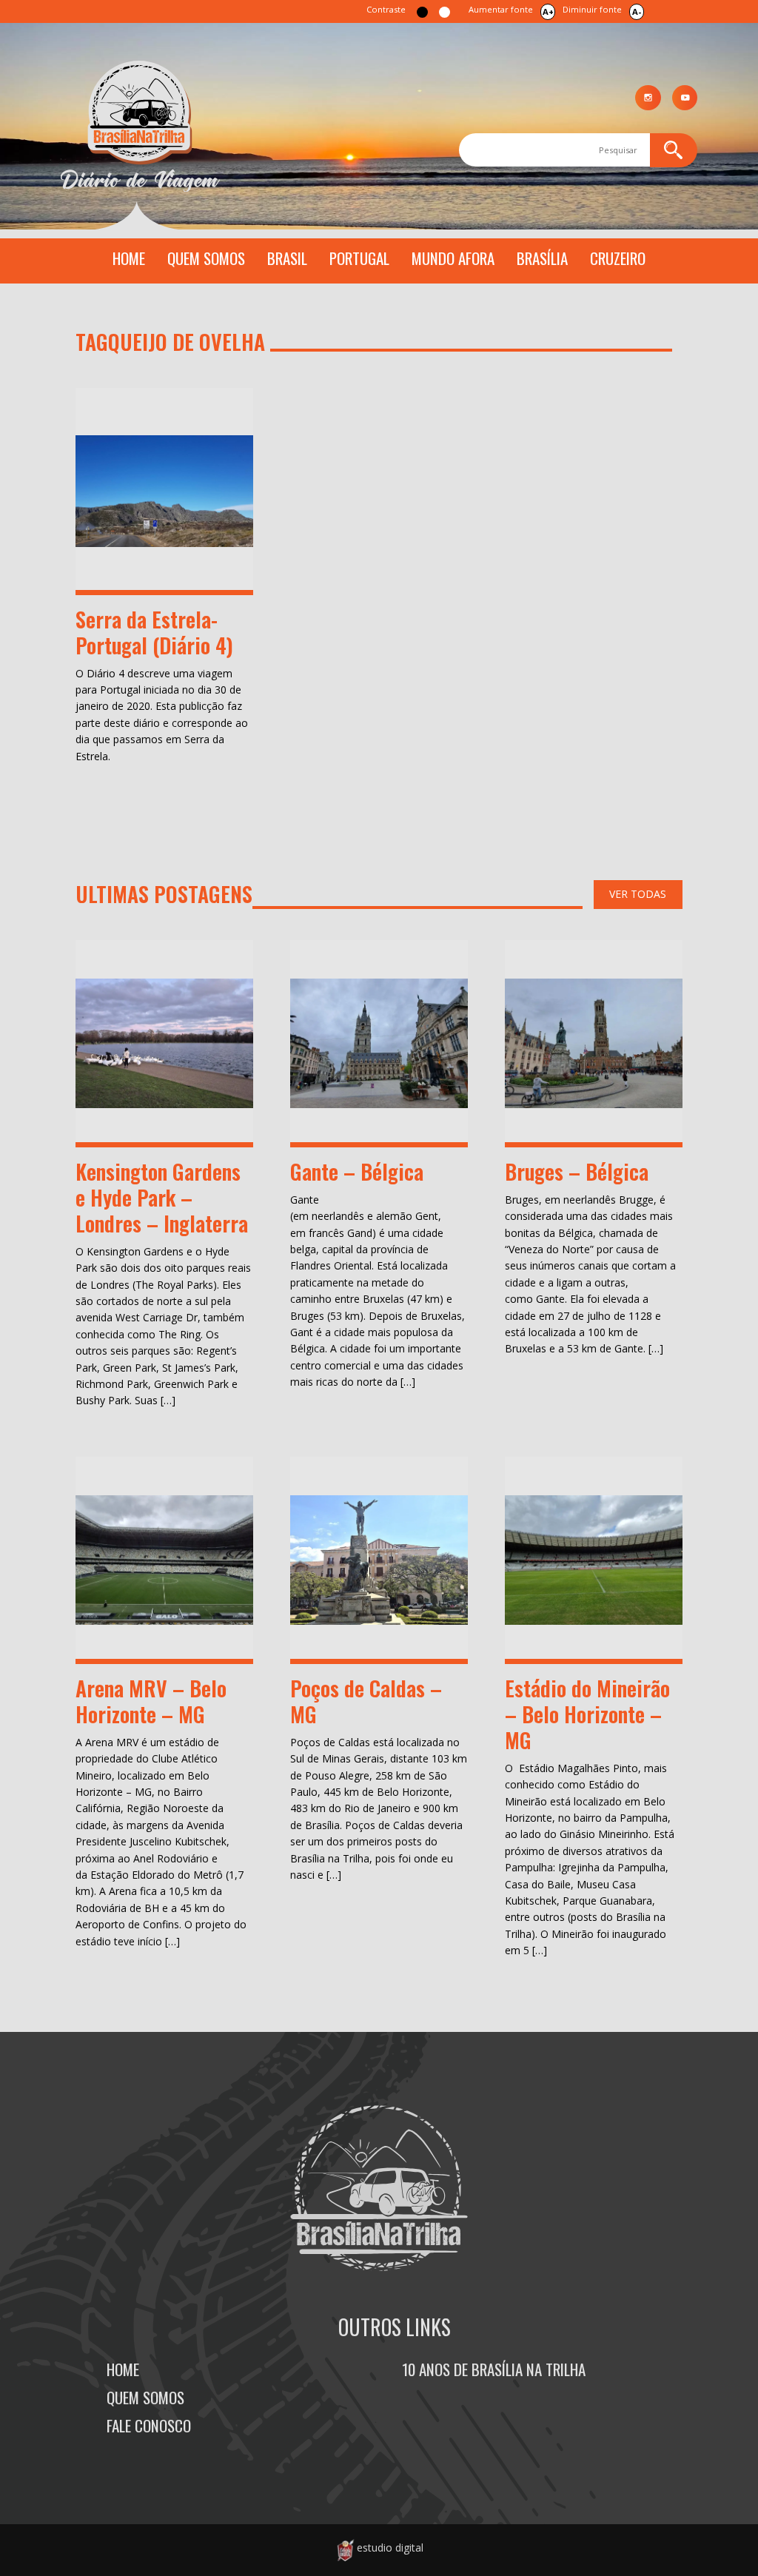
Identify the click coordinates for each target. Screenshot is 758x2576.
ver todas (638, 894)
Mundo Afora (453, 258)
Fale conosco (149, 2425)
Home (129, 258)
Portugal (359, 258)
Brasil (287, 258)
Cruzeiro (618, 258)
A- (637, 11)
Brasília (542, 258)
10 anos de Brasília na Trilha (494, 2369)
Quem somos (206, 258)
